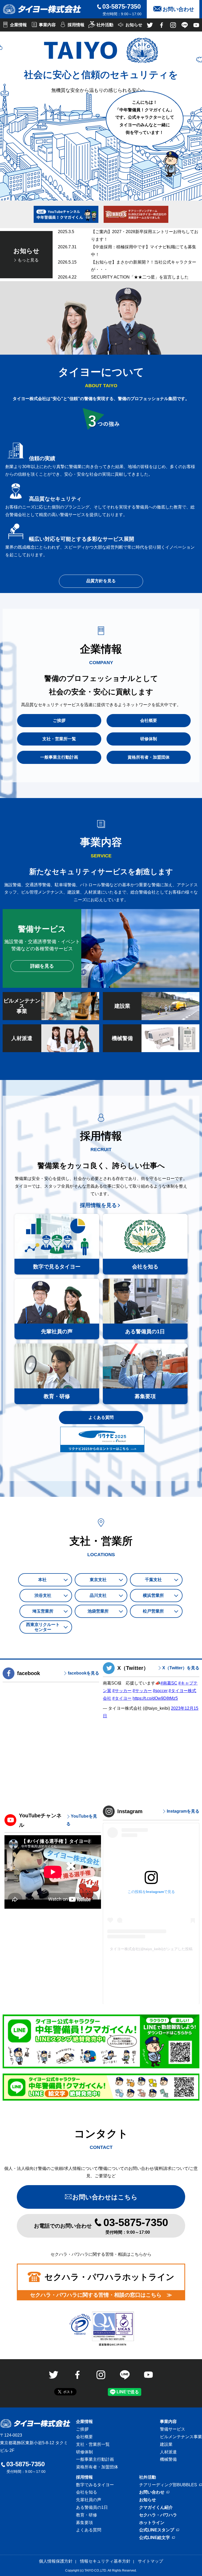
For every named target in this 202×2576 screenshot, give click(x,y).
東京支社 (98, 1580)
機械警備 (168, 2459)
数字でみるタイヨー (95, 2485)
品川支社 (98, 1595)
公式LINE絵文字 (155, 2538)
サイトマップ (150, 2561)
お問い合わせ (152, 2492)
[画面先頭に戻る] (185, 2558)
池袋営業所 (98, 1611)
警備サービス (173, 2429)
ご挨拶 (82, 2429)
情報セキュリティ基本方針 (105, 2561)
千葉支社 (153, 1580)
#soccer (160, 1691)
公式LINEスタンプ (157, 2530)
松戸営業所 (153, 1611)
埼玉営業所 (43, 1611)
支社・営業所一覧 (93, 2444)
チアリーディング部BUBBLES (168, 2485)
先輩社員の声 (89, 2500)
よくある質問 (101, 1417)
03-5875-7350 (122, 6)
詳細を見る (42, 966)
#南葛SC (169, 1683)
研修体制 (84, 2452)
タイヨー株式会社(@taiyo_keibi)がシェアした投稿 (151, 1949)
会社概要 (84, 2437)
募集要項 (84, 2523)
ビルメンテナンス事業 (181, 2437)
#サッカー (122, 1691)
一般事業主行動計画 (95, 2459)
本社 (42, 1580)
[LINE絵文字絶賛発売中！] (101, 2087)
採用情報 (84, 2477)
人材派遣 (168, 2452)
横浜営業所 (153, 1595)
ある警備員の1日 (92, 2507)
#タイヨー (122, 1698)
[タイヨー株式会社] (42, 9)
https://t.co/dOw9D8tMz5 (155, 1698)
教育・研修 (87, 2515)
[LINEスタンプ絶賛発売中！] (101, 2041)
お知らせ (148, 2500)
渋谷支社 (43, 1595)
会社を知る (87, 2492)
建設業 (166, 2444)
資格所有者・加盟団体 (97, 2467)
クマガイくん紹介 (156, 2507)
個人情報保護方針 (56, 2561)
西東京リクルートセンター (43, 1627)
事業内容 (168, 2422)
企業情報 (84, 2422)
